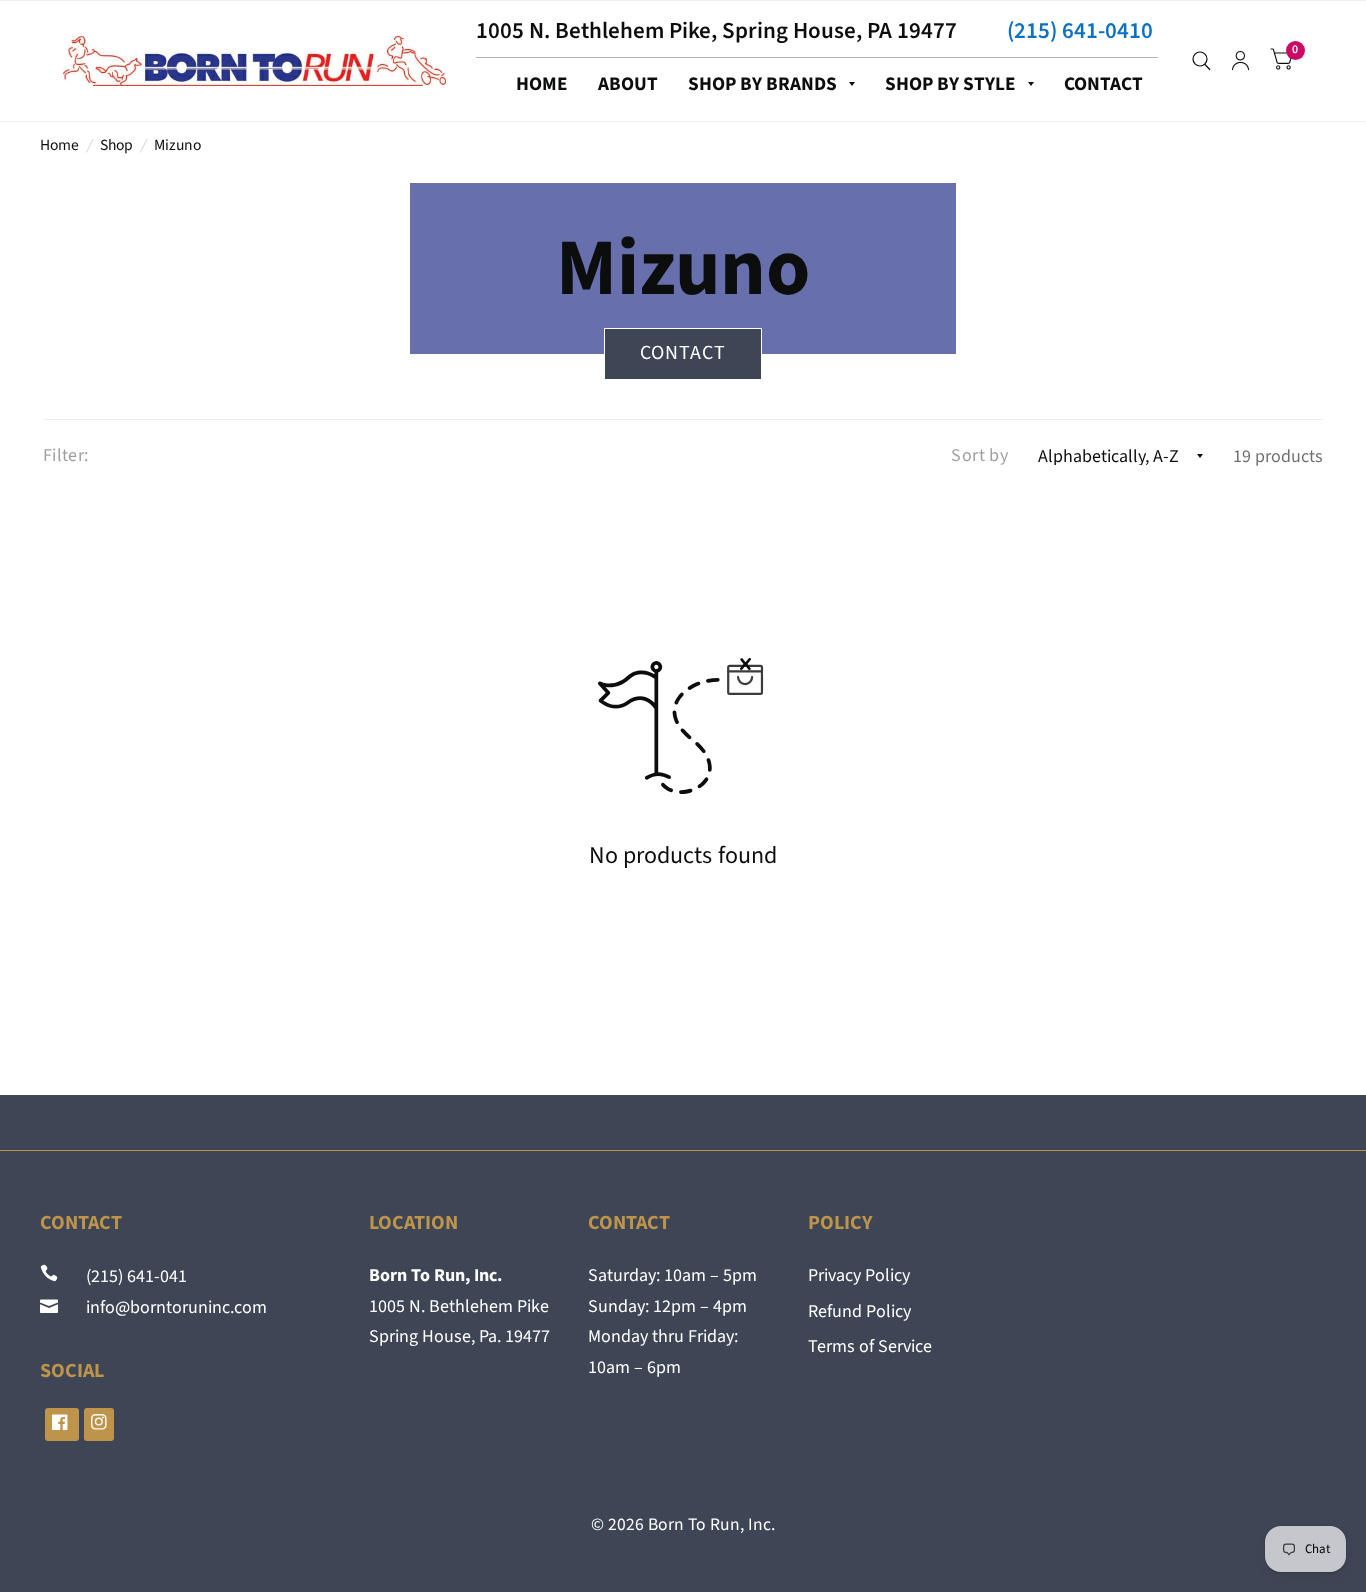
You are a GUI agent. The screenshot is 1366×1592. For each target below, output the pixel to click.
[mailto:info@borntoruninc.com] (51, 1307)
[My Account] (1240, 61)
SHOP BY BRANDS (762, 84)
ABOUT (628, 84)
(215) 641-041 (124, 1276)
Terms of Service (870, 1346)
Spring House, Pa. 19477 (459, 1336)
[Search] (1201, 61)
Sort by (979, 455)
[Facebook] (62, 1424)
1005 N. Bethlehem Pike (459, 1306)
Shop (116, 145)
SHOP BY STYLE (950, 84)
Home (59, 145)
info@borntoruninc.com (164, 1307)
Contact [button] (683, 353)
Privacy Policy (859, 1275)
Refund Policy (859, 1311)
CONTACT (1103, 84)
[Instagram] (99, 1424)
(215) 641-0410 (1080, 30)
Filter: (66, 455)
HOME (542, 84)
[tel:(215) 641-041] (51, 1276)
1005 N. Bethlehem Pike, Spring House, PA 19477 (716, 30)
